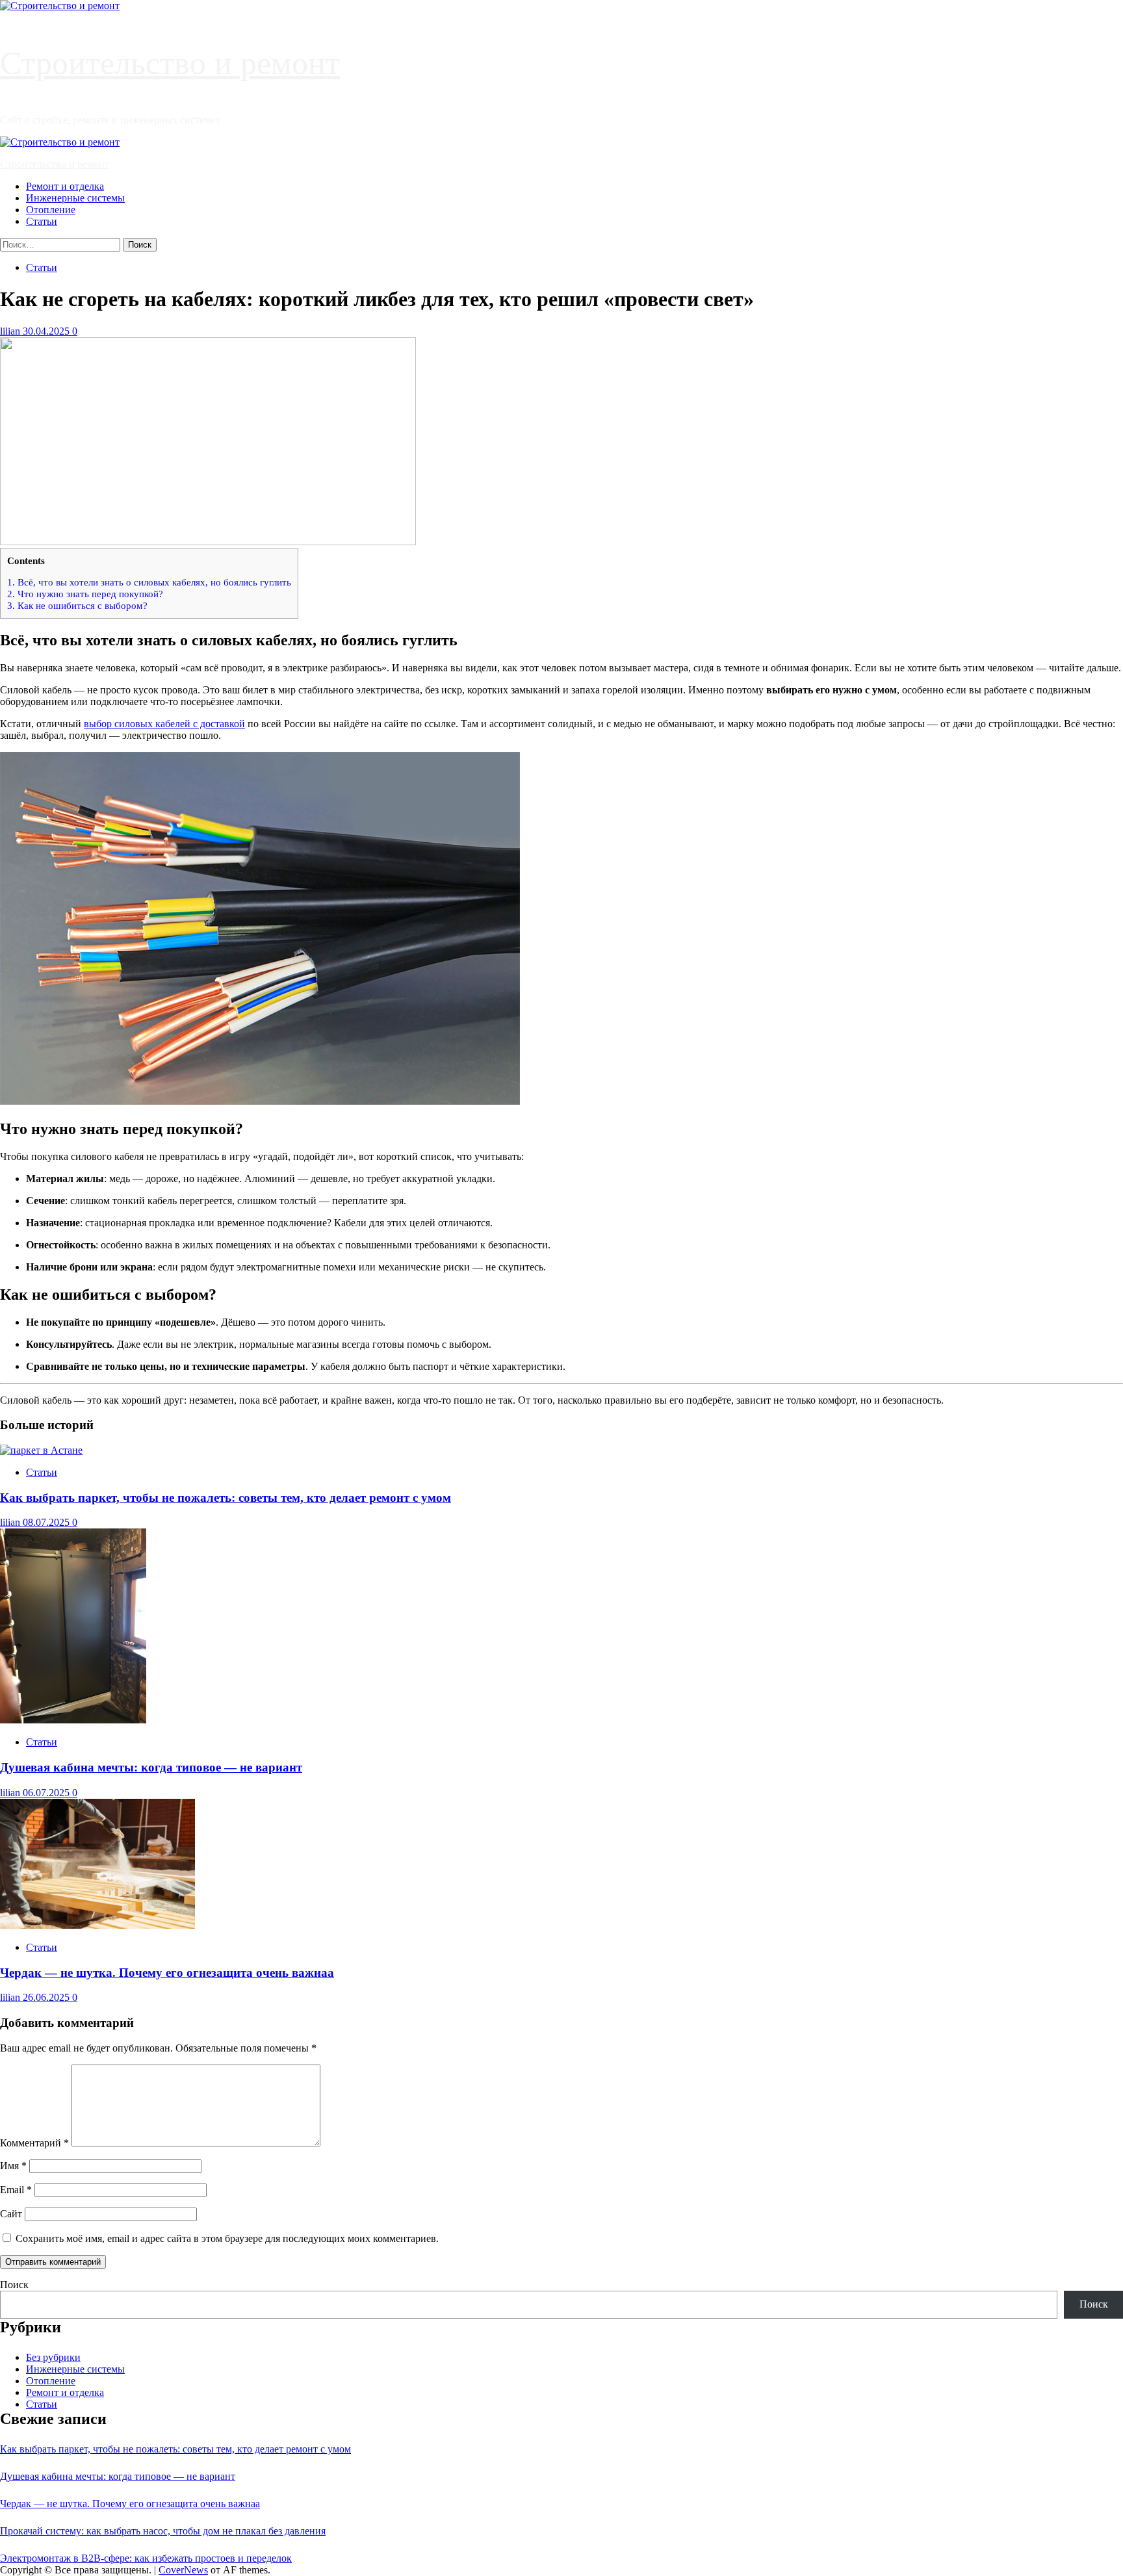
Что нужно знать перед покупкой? (85, 594)
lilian (11, 331)
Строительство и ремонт (170, 63)
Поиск (14, 2285)
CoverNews (183, 2570)
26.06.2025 (47, 1997)
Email (16, 2190)
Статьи (42, 221)
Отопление (51, 210)
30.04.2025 (47, 331)
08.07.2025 (47, 1522)
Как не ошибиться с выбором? (77, 605)
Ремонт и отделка (65, 186)
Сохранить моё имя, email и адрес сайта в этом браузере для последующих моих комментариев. (227, 2238)
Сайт (11, 2214)
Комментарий (34, 2143)
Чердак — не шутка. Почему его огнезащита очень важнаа (167, 1973)
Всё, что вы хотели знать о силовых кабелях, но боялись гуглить (149, 582)
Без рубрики (53, 2357)
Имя (13, 2166)
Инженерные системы (75, 198)
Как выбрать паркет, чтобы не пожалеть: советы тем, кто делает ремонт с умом (226, 1498)
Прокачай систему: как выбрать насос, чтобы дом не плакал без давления (163, 2531)
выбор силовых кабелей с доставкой (164, 724)
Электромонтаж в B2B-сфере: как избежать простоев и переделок (146, 2558)
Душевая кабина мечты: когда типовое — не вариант (151, 1767)
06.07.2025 (47, 1793)
